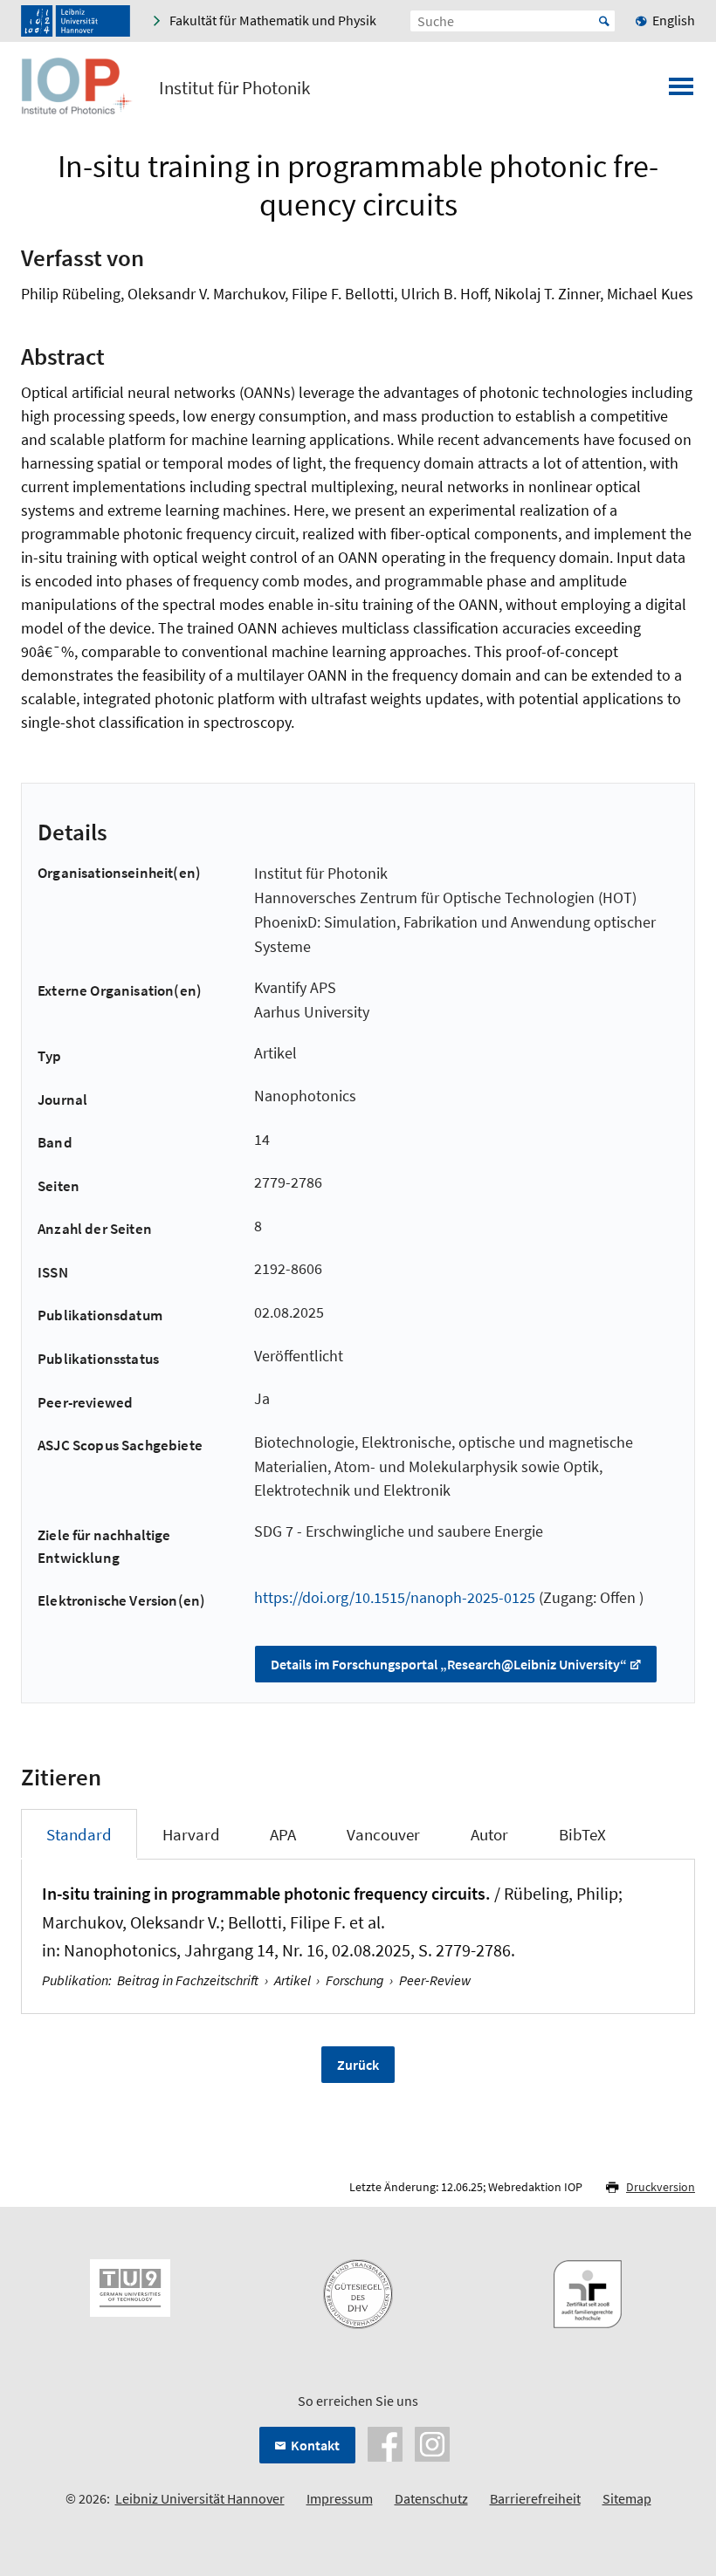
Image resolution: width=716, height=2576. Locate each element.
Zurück (358, 2065)
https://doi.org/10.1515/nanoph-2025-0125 (395, 1597)
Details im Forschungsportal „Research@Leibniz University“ (449, 1664)
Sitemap (627, 2498)
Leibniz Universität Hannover (200, 2498)
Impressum (340, 2498)
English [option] (674, 20)
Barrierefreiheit (535, 2498)
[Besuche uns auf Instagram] (432, 2442)
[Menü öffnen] (681, 92)
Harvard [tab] (191, 1834)
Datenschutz (431, 2498)
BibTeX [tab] (582, 1834)
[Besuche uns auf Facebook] (385, 2442)
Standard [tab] (79, 1834)
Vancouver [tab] (383, 1834)
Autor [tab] (489, 1834)
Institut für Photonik (234, 88)
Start (604, 21)
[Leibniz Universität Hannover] (76, 21)
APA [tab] (283, 1834)
